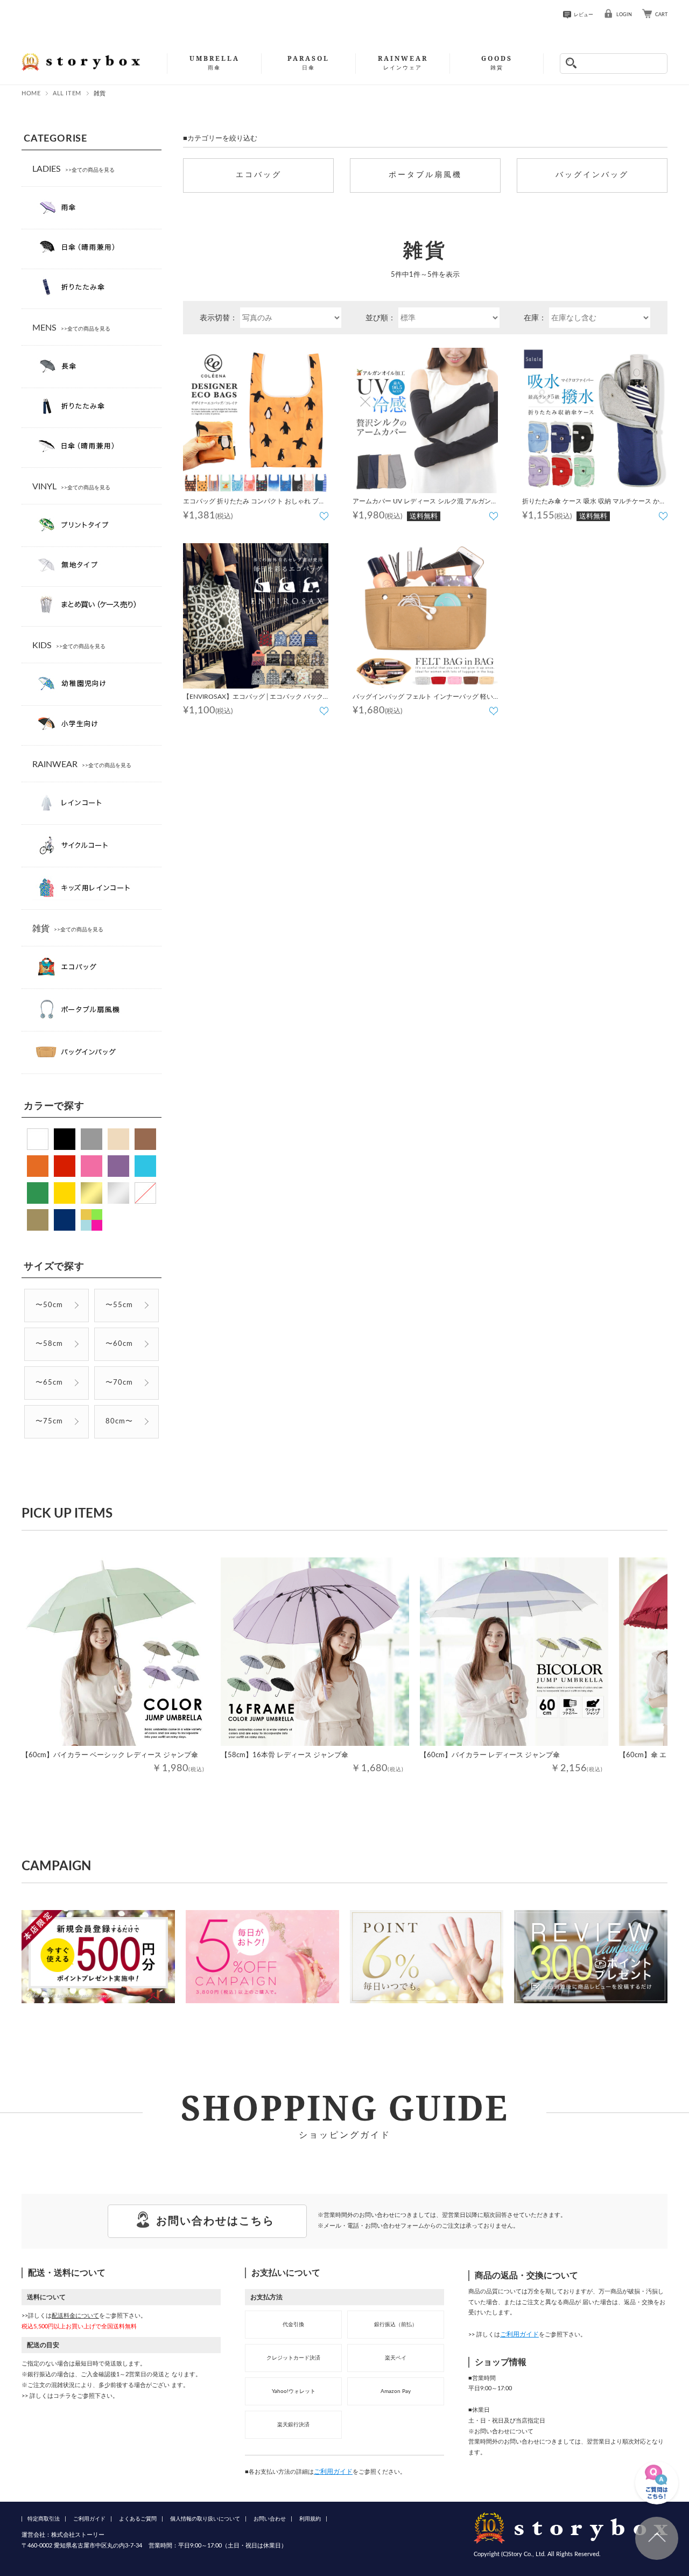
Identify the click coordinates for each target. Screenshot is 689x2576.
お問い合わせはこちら (215, 2221)
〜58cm (49, 1344)
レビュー (583, 15)
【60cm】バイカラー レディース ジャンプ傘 (490, 1755)
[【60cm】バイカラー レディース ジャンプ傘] (514, 1652)
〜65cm (49, 1383)
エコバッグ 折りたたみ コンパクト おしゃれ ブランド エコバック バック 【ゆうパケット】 (254, 503)
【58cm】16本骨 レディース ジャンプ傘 (284, 1755)
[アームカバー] (425, 420)
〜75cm (49, 1422)
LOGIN (624, 15)
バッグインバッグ (592, 175)
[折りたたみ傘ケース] (595, 420)
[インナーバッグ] (425, 616)
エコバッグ (259, 175)
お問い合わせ (270, 2519)
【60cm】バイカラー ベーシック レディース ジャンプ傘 (110, 1755)
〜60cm (119, 1344)
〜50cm (49, 1305)
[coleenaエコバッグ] (256, 420)
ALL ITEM (67, 93)
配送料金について (75, 2316)
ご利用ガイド (333, 2472)
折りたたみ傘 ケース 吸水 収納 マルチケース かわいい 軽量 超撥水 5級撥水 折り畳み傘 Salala (594, 503)
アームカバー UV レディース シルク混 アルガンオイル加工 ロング (425, 503)
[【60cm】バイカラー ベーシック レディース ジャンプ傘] (116, 1652)
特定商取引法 (44, 2519)
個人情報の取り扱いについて (205, 2519)
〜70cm (119, 1383)
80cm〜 (119, 1422)
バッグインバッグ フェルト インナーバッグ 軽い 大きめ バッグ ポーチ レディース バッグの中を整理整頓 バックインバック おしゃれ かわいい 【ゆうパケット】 (424, 698)
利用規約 (310, 2519)
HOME (31, 93)
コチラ (62, 2396)
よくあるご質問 (138, 2519)
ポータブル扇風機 (425, 175)
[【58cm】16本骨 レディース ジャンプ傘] (315, 1652)
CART (661, 15)
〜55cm (119, 1305)
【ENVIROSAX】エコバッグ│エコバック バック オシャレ (253, 698)
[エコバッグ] (256, 616)
